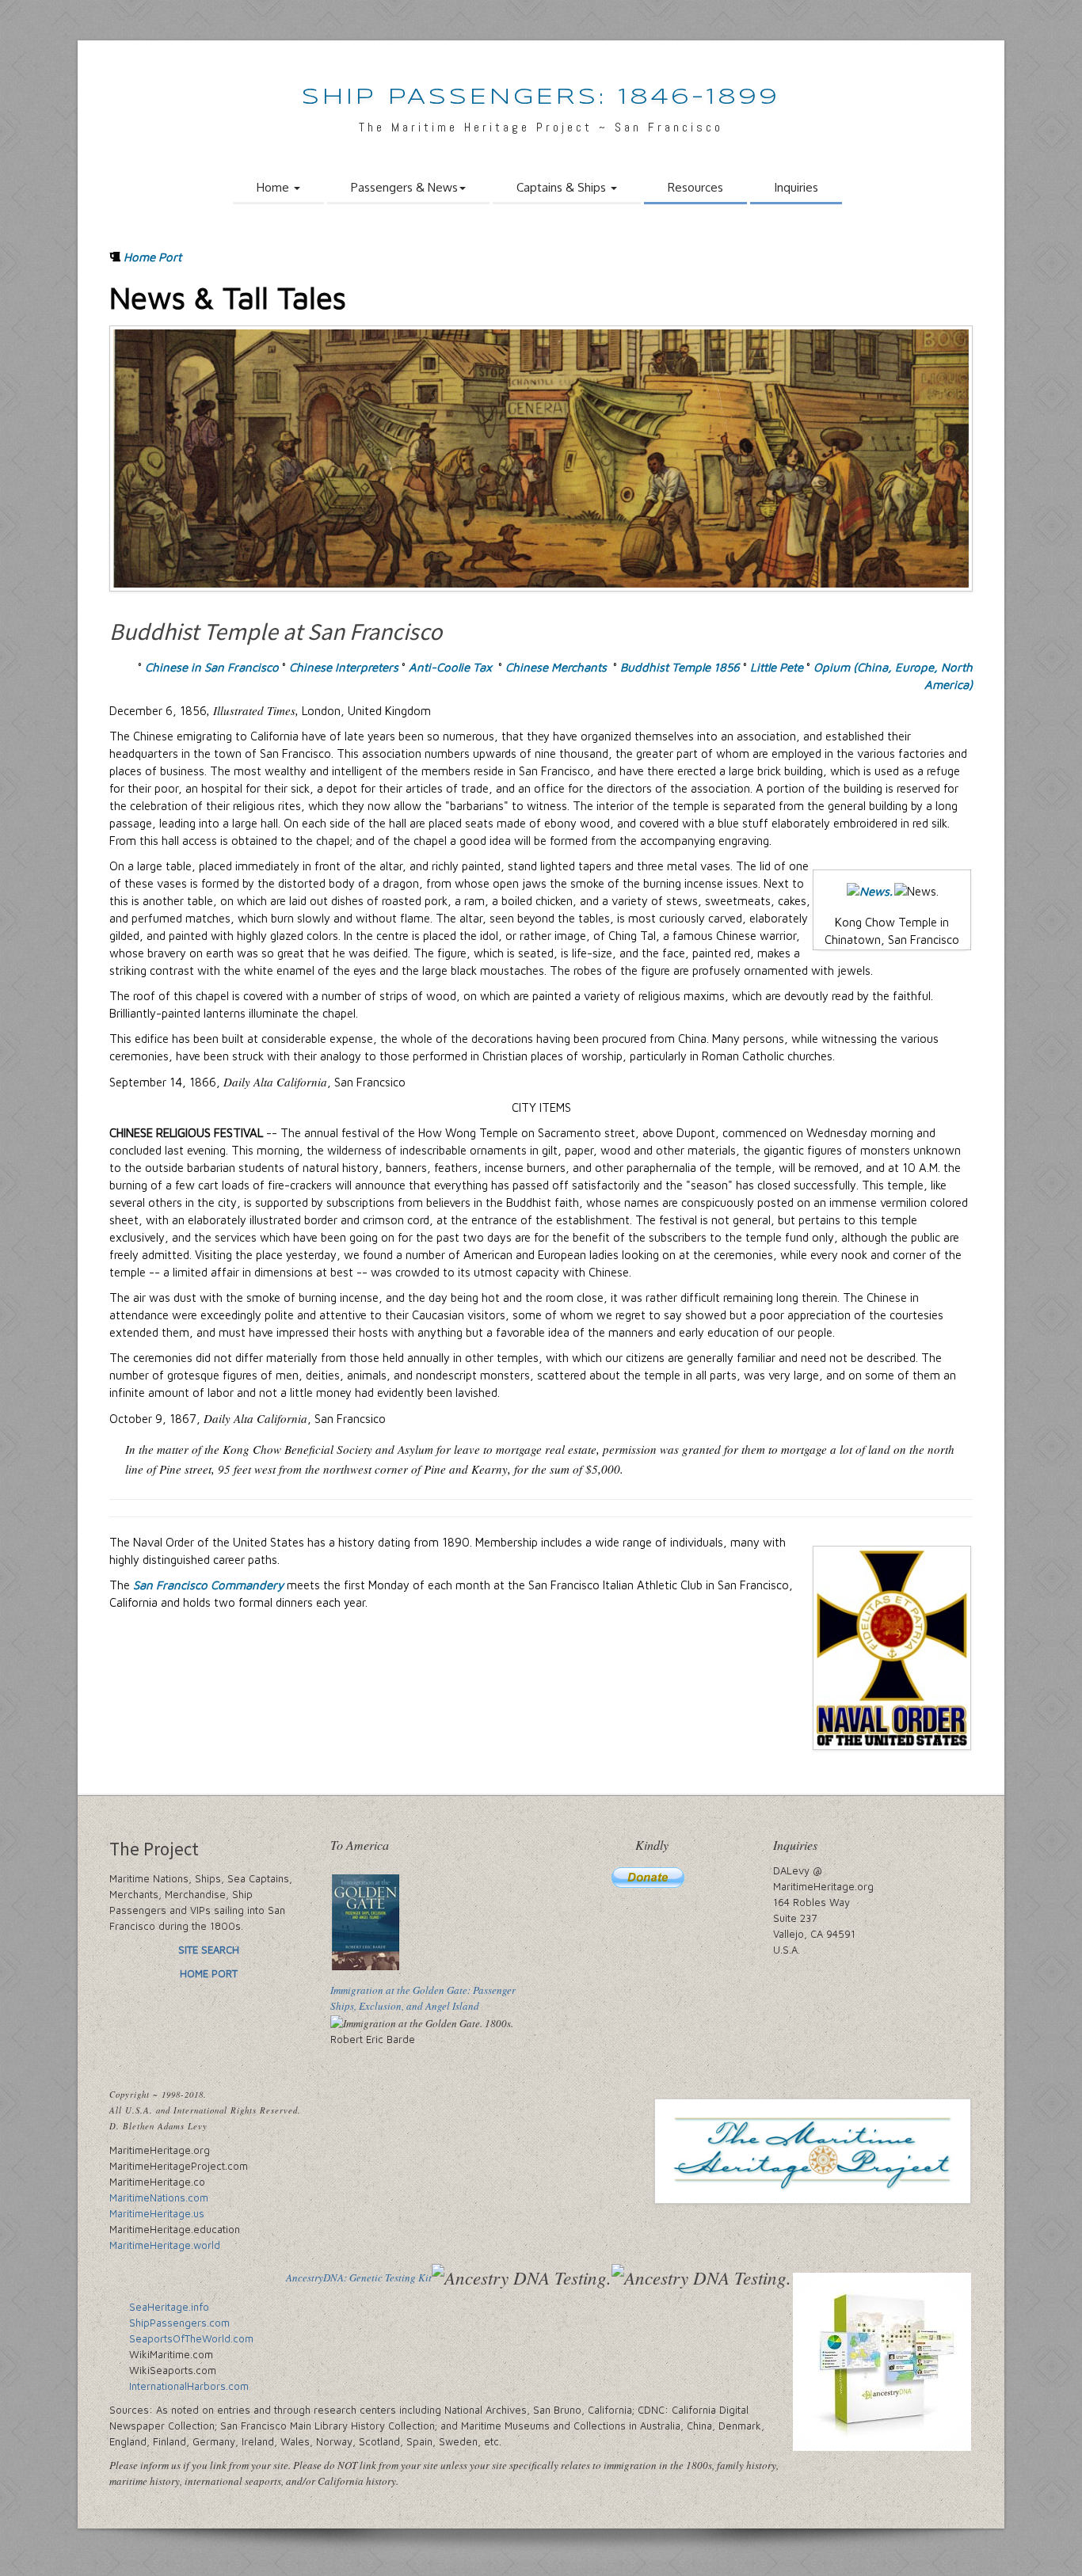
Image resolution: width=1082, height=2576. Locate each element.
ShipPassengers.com (179, 2323)
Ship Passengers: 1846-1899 (541, 98)
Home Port (152, 257)
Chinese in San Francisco (212, 667)
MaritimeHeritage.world (165, 2245)
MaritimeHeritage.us (157, 2213)
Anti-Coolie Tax (450, 667)
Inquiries (796, 187)
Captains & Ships (563, 187)
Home (274, 187)
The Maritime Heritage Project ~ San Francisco (541, 127)
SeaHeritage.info (169, 2307)
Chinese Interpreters (344, 667)
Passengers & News (404, 187)
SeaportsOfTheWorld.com (191, 2338)
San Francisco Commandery (208, 1585)
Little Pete (777, 667)
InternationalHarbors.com (189, 2386)
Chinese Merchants (556, 667)
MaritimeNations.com (159, 2197)
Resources (695, 187)
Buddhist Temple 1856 (680, 667)
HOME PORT (209, 1973)
